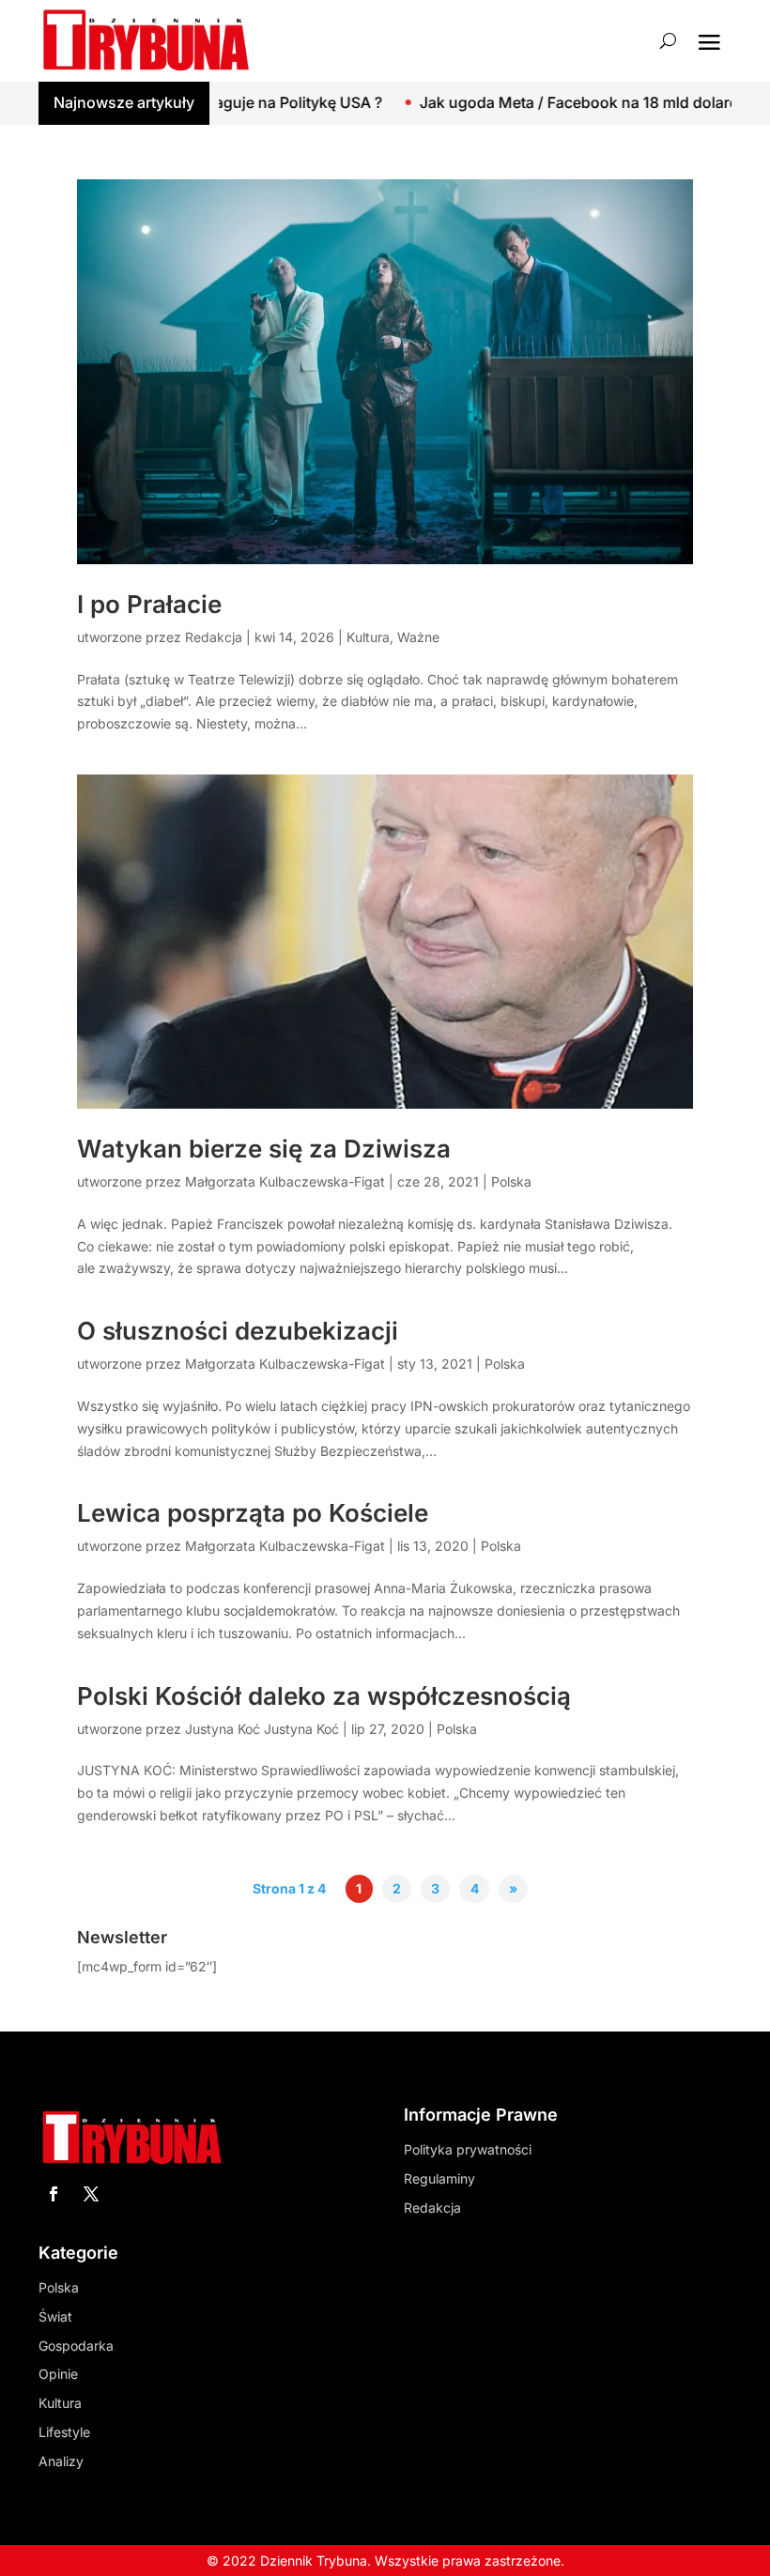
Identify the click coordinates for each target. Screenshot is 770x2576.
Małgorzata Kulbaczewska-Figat (285, 1181)
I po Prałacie (149, 604)
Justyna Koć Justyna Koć (262, 1729)
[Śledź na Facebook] (54, 2194)
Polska (511, 1181)
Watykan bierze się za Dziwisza (264, 1149)
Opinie (58, 2374)
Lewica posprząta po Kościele (253, 1513)
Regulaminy (439, 2178)
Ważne (418, 637)
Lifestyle (64, 2432)
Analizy (61, 2461)
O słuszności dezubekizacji (238, 1331)
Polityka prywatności (468, 2149)
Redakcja (214, 637)
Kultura (368, 637)
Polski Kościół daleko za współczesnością (324, 1696)
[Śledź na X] (91, 2194)
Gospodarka (76, 2346)
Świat (55, 2316)
